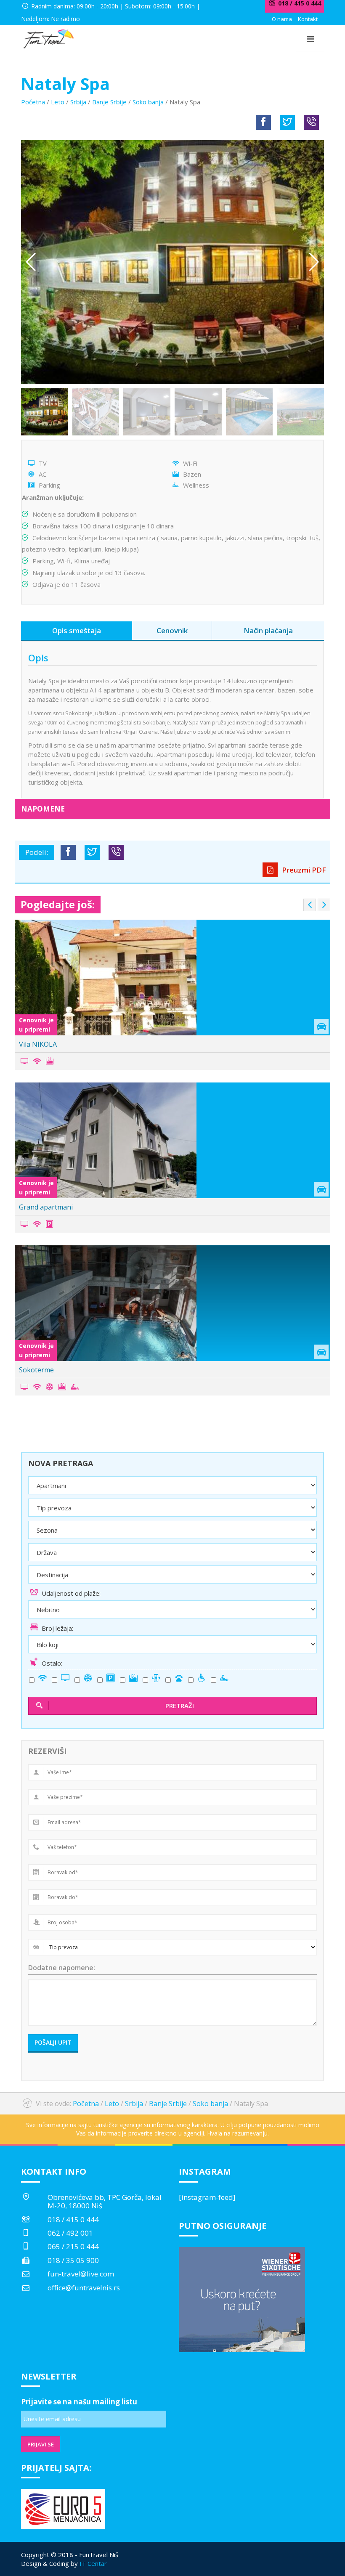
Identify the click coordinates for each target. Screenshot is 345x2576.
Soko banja (148, 102)
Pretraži (180, 1706)
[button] (314, 262)
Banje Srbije (109, 102)
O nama (282, 19)
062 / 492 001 (70, 2233)
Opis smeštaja (77, 630)
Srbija (78, 102)
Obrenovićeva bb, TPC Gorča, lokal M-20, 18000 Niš (105, 2201)
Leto (58, 102)
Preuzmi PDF (303, 870)
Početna (33, 102)
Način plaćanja (268, 630)
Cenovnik (172, 630)
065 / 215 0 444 (73, 2246)
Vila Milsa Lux (40, 1207)
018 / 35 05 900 (73, 2260)
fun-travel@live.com (81, 2274)
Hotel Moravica (43, 1370)
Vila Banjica (37, 1044)
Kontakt (308, 19)
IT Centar (93, 2563)
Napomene (43, 809)
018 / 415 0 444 (73, 2219)
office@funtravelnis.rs (84, 2288)
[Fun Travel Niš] (48, 38)
